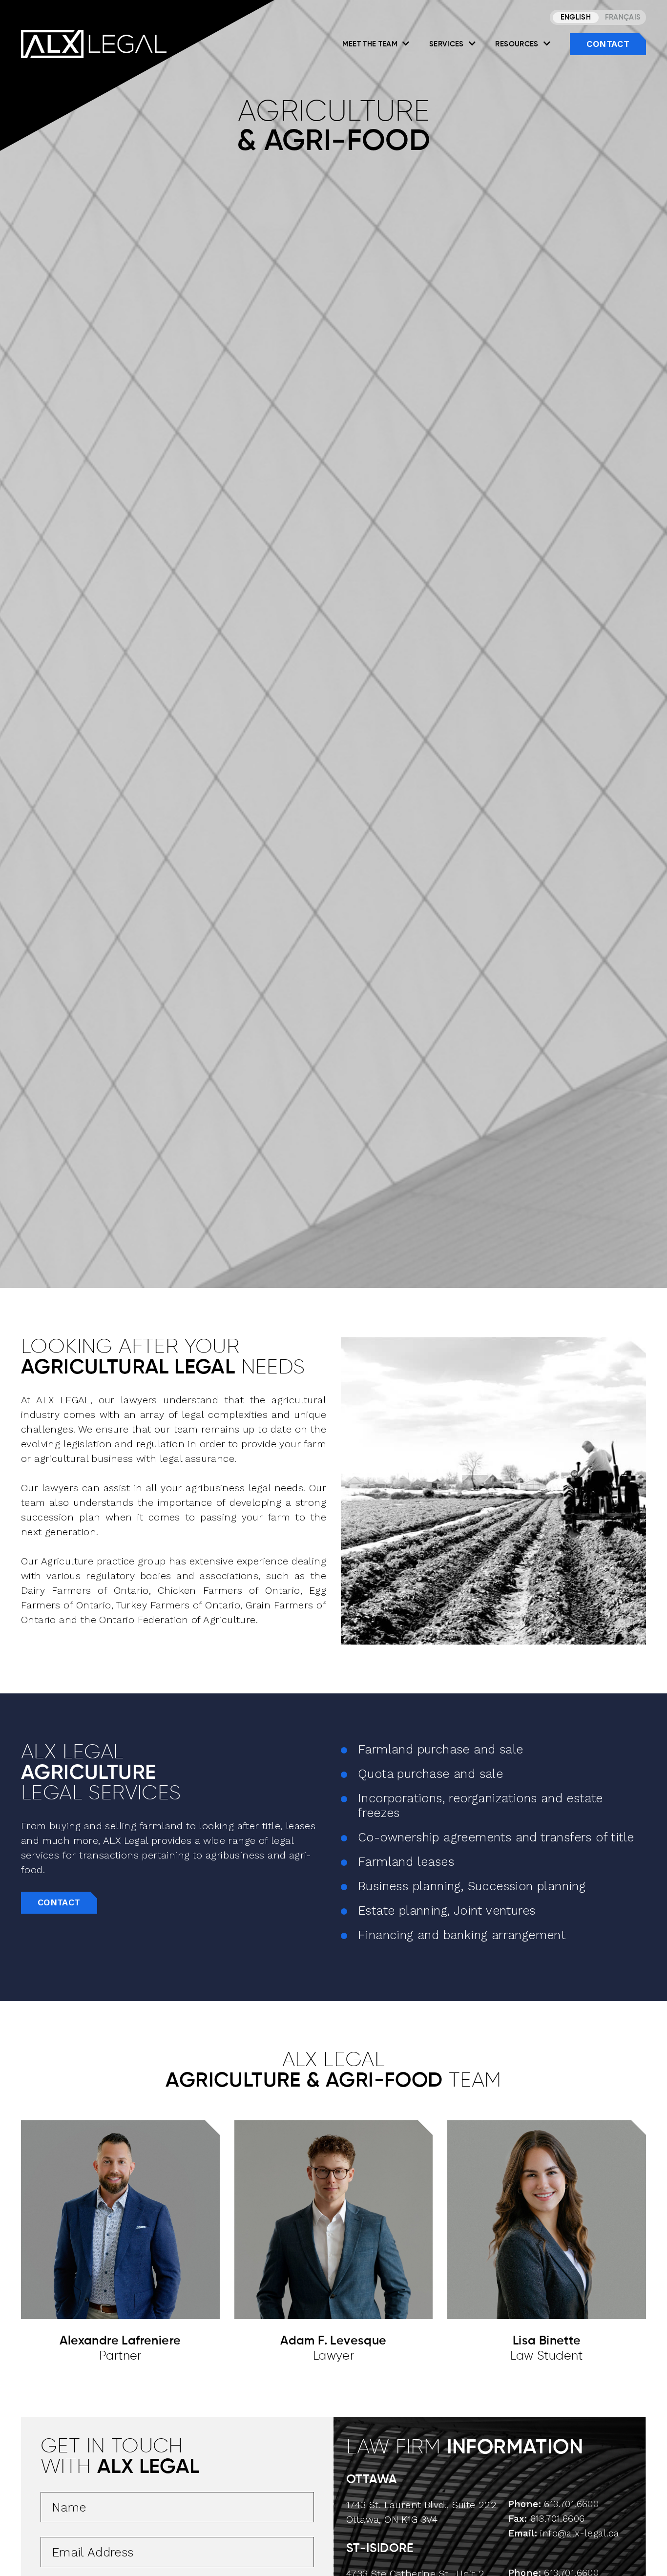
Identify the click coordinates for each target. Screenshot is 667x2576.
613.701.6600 (571, 2504)
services (448, 44)
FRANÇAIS (623, 17)
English (576, 17)
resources (518, 44)
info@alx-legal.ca (579, 2533)
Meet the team (371, 44)
